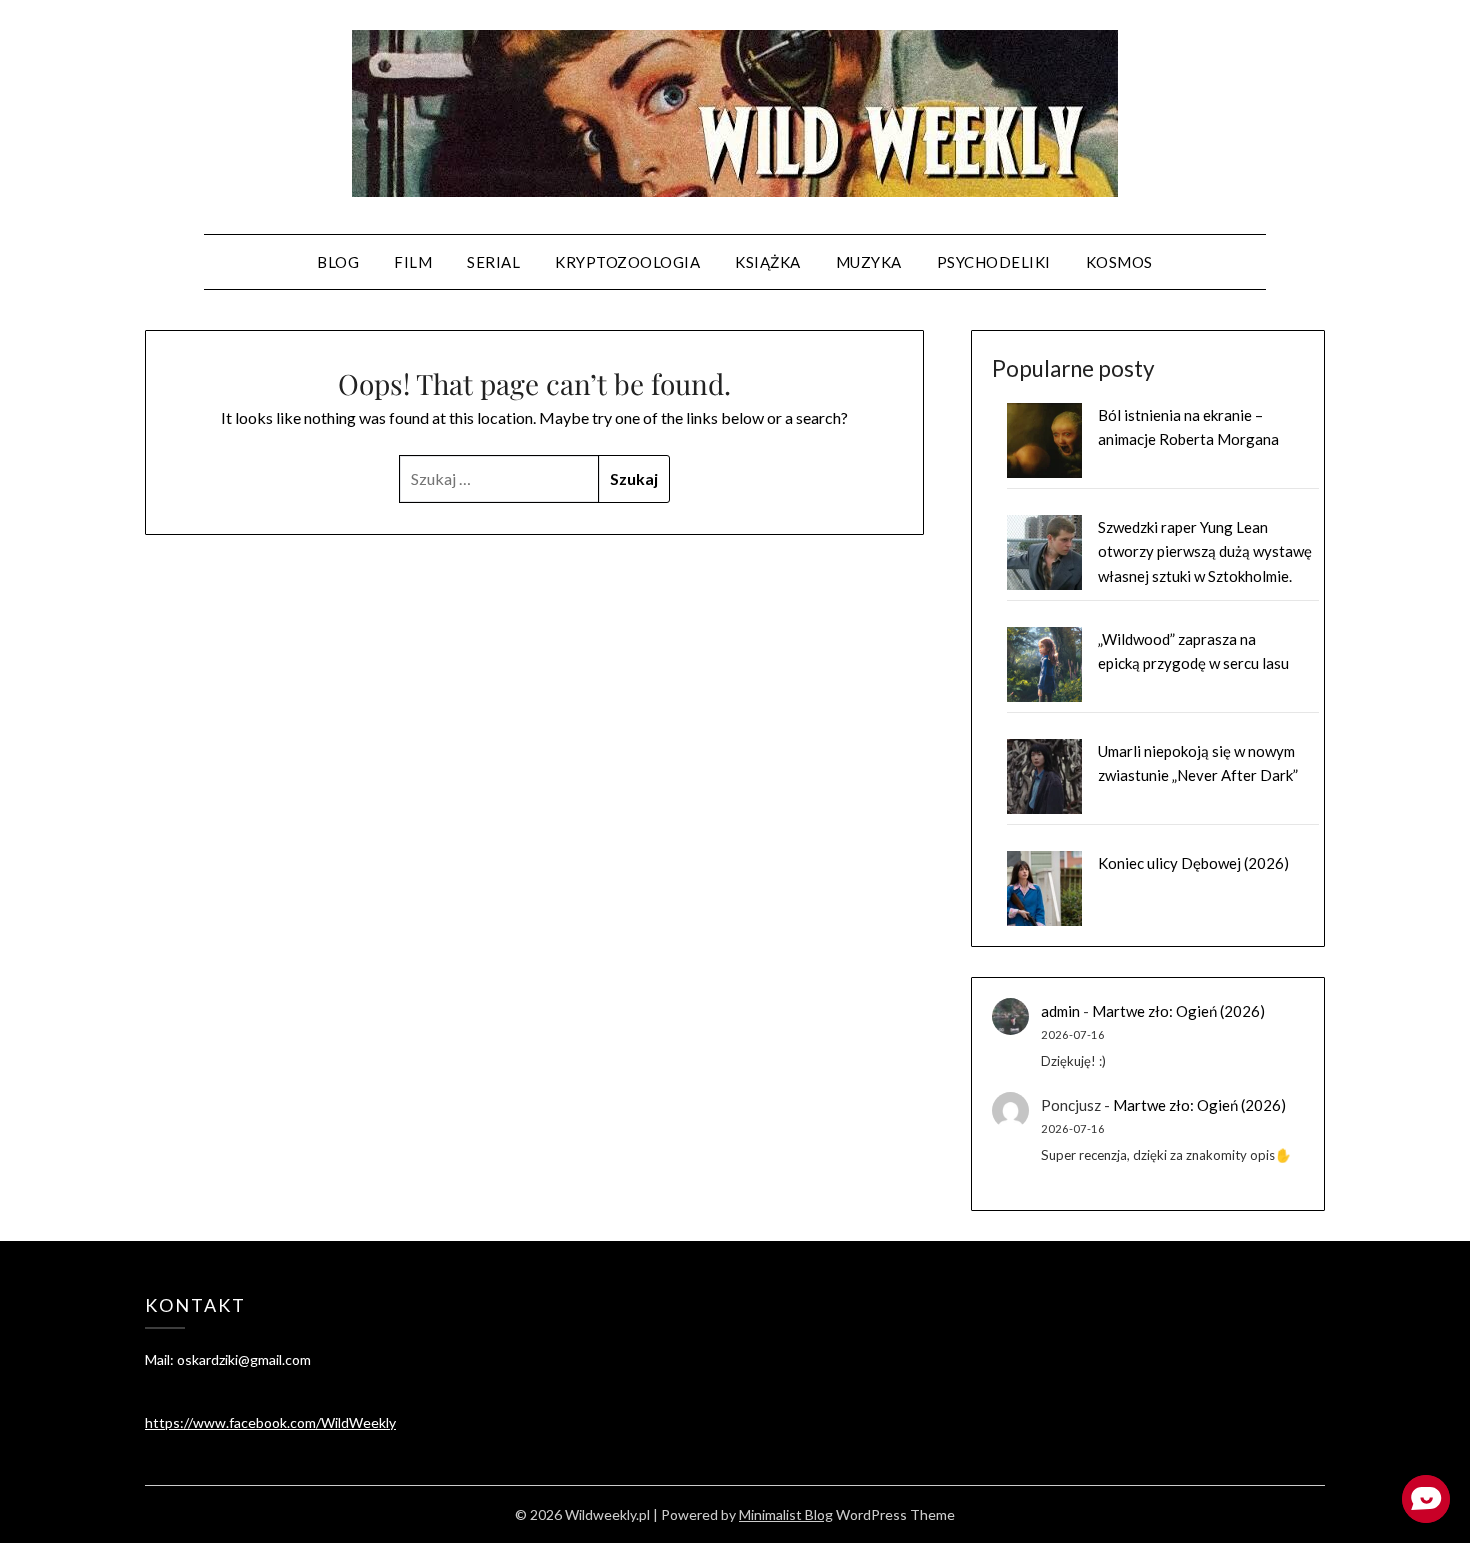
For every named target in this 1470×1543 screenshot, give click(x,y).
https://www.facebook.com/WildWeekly (270, 1422)
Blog (338, 262)
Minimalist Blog (786, 1514)
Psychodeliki (994, 262)
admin (1060, 1011)
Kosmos (1119, 262)
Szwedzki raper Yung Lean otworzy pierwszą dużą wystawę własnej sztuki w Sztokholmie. (1205, 551)
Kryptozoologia (627, 262)
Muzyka (869, 262)
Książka (768, 262)
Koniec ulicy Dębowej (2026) (1193, 863)
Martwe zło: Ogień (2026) (1178, 1011)
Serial (493, 262)
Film (413, 262)
